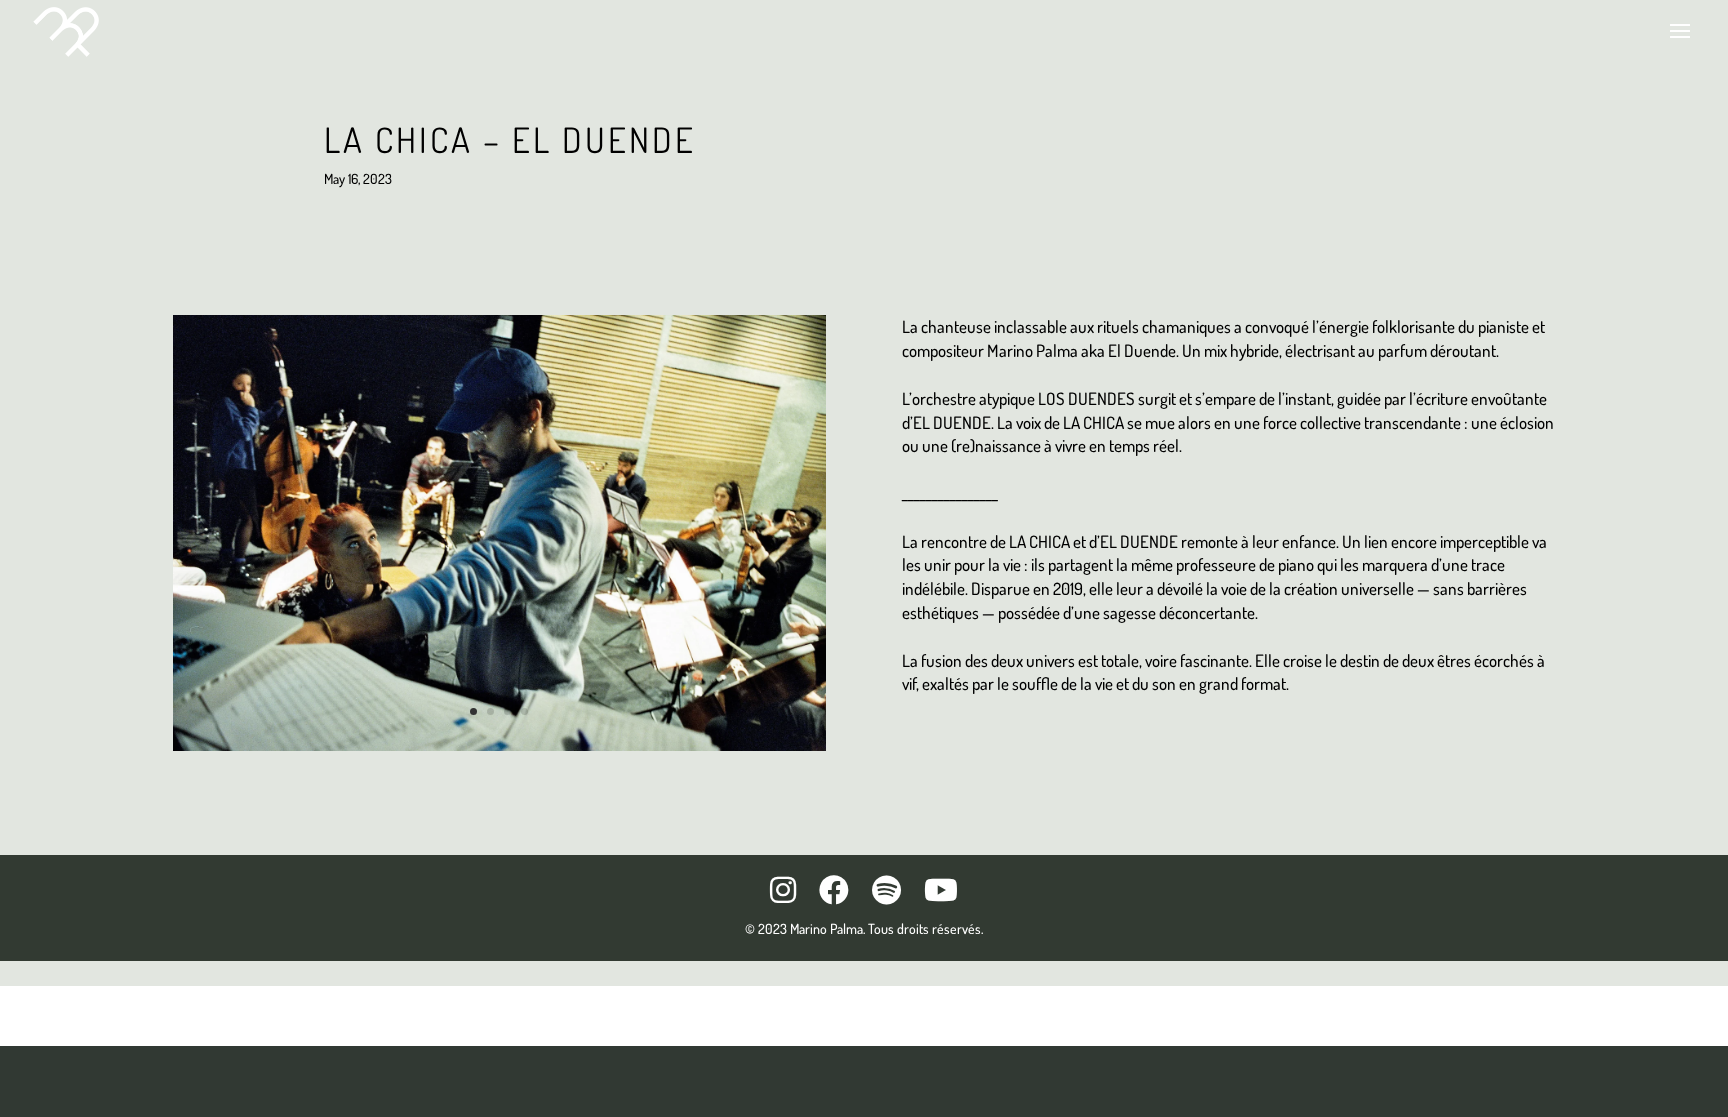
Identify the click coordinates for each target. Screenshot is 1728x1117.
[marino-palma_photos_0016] (499, 750)
